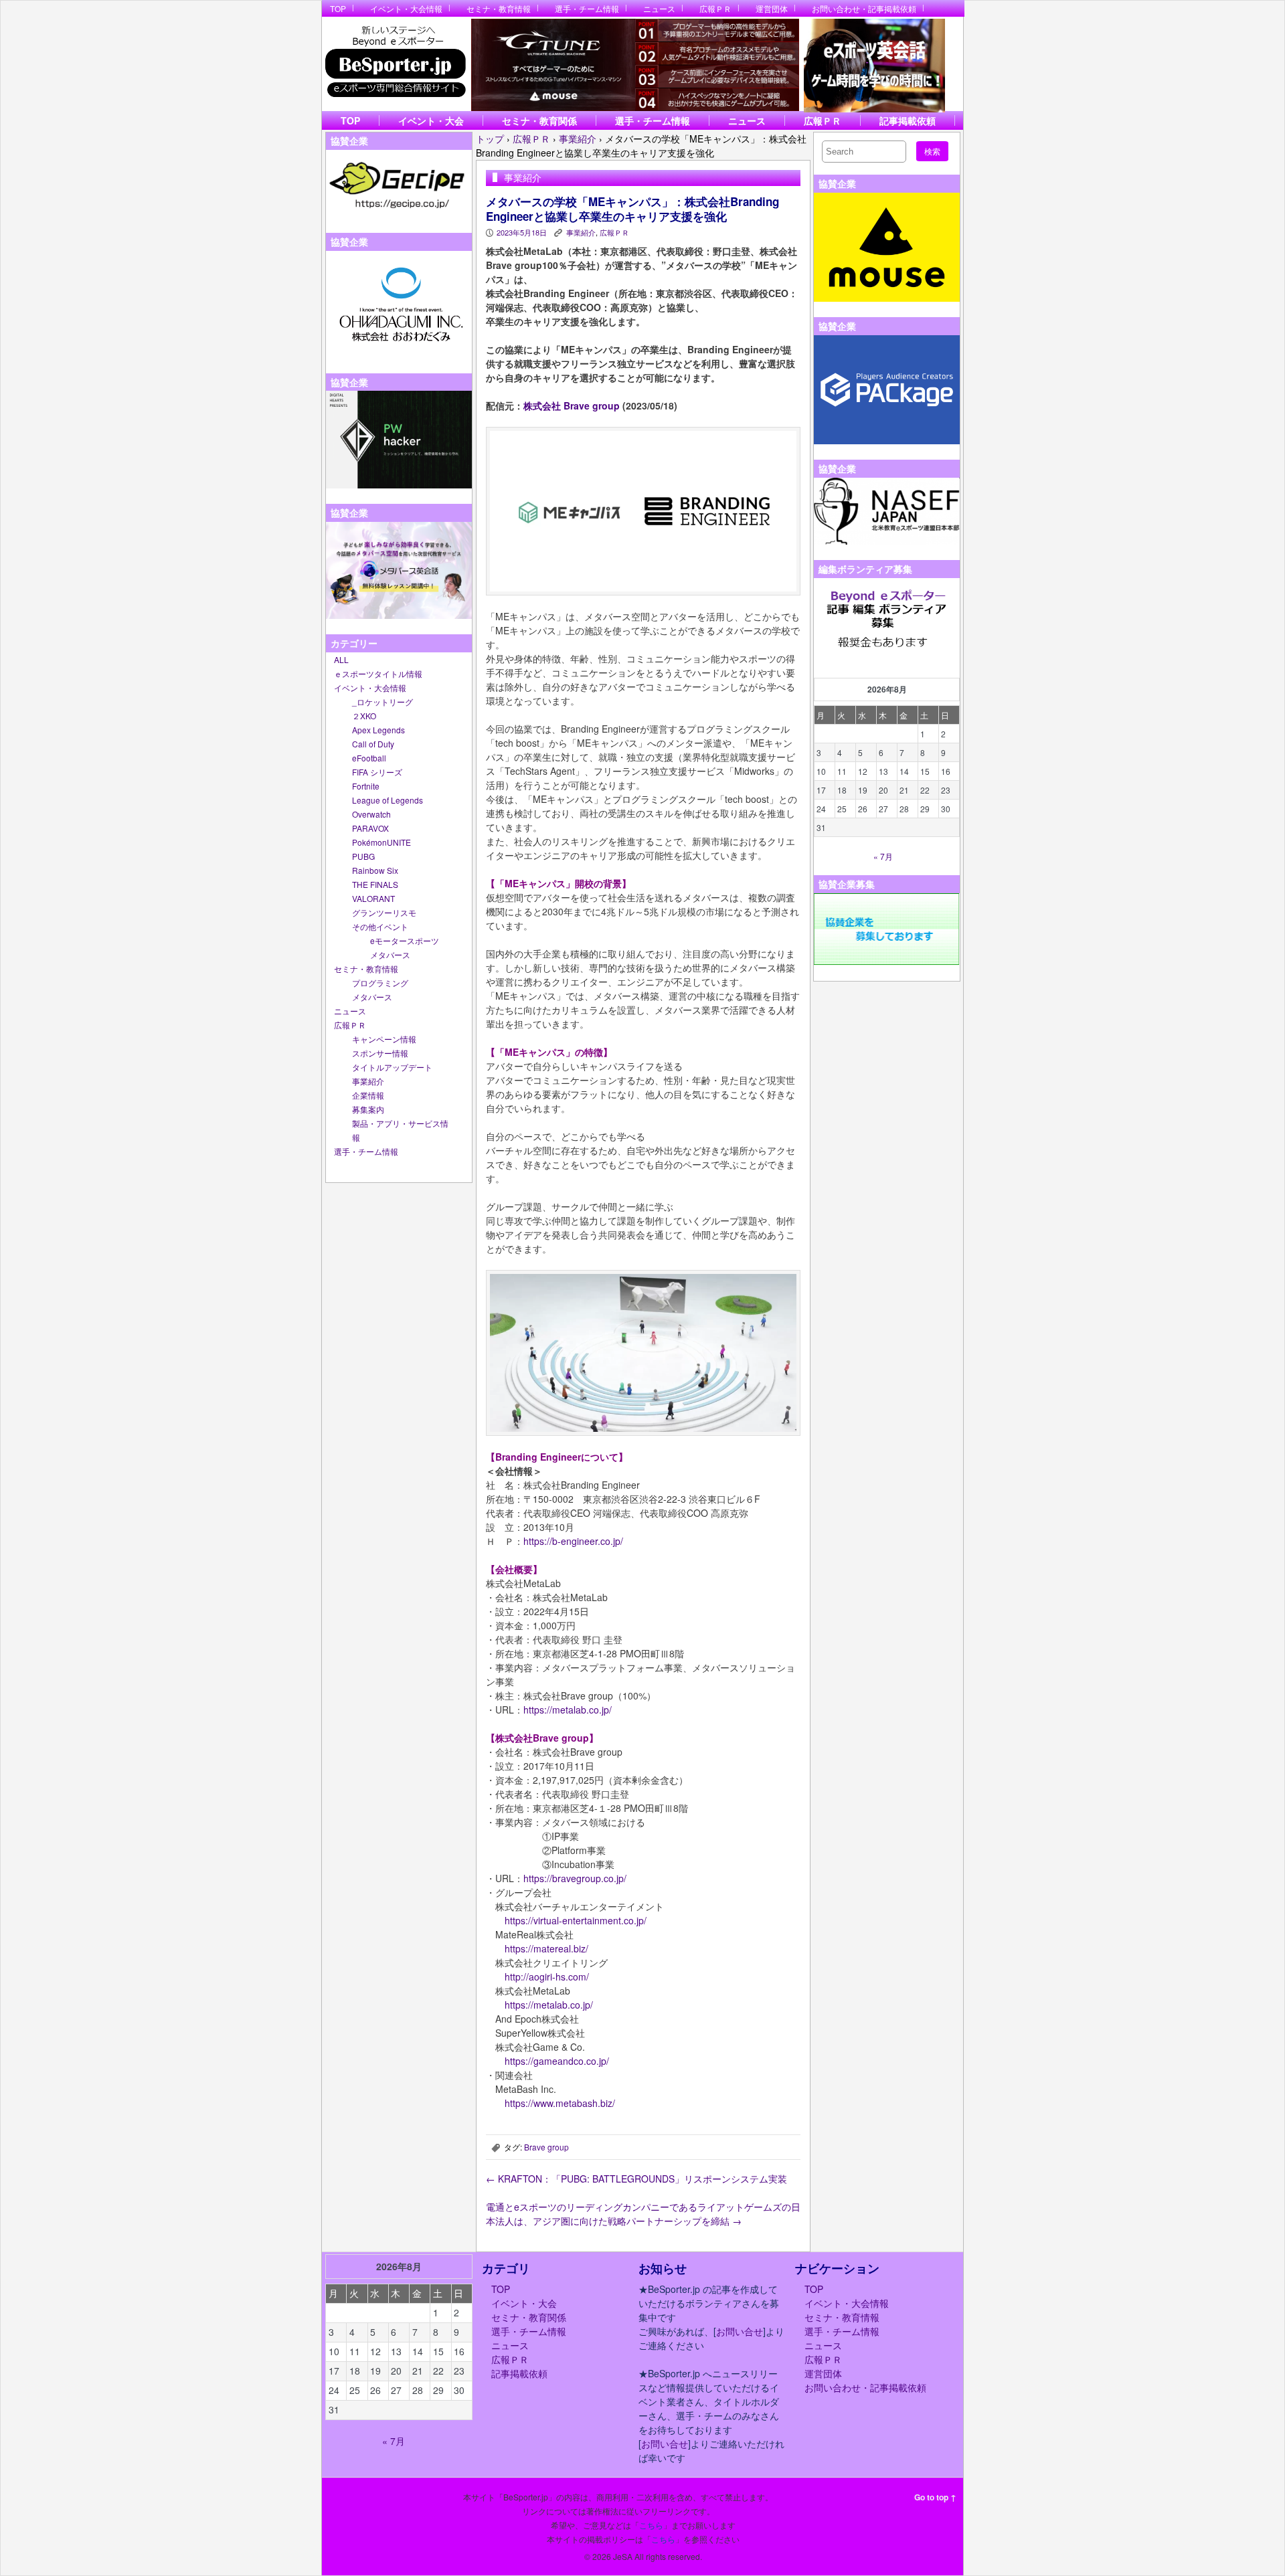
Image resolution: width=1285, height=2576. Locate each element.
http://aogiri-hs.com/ (547, 1976)
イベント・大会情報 (406, 8)
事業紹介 (368, 1081)
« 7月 (883, 856)
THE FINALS (375, 884)
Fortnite (366, 786)
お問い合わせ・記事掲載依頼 (864, 8)
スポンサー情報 (380, 1053)
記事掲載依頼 (908, 120)
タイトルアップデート (392, 1067)
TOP (338, 8)
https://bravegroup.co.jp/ (575, 1878)
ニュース (659, 8)
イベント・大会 (431, 120)
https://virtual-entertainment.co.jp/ (576, 1920)
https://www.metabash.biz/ (560, 2103)
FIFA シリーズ (377, 772)
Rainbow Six (375, 870)
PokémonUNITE (381, 842)
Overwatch (371, 814)
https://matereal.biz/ (546, 1948)
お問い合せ (740, 2331)
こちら (651, 2525)
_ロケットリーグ (382, 702)
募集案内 (368, 1109)
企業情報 (368, 1095)
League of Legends (388, 800)
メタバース (390, 954)
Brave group (546, 2147)
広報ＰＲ (715, 8)
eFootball (369, 758)
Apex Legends (378, 730)
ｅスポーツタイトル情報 (378, 673)
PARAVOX (370, 828)
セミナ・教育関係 (539, 120)
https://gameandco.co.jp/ (557, 2061)
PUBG (363, 856)
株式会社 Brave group (572, 405)
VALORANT (373, 898)
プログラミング (380, 983)
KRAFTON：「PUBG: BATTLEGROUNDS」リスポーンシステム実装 (636, 2179)
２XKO (364, 716)
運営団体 (772, 8)
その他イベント (380, 926)
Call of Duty (373, 744)
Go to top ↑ (935, 2497)
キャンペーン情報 (384, 1039)
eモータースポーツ (405, 940)
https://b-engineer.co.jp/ (573, 1541)
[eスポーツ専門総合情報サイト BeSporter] (395, 66)
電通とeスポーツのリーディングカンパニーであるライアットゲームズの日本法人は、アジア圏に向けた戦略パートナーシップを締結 (643, 2214)
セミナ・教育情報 (499, 8)
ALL (341, 659)
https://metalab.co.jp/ (568, 1710)
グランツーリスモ (384, 912)
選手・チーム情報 (587, 8)
